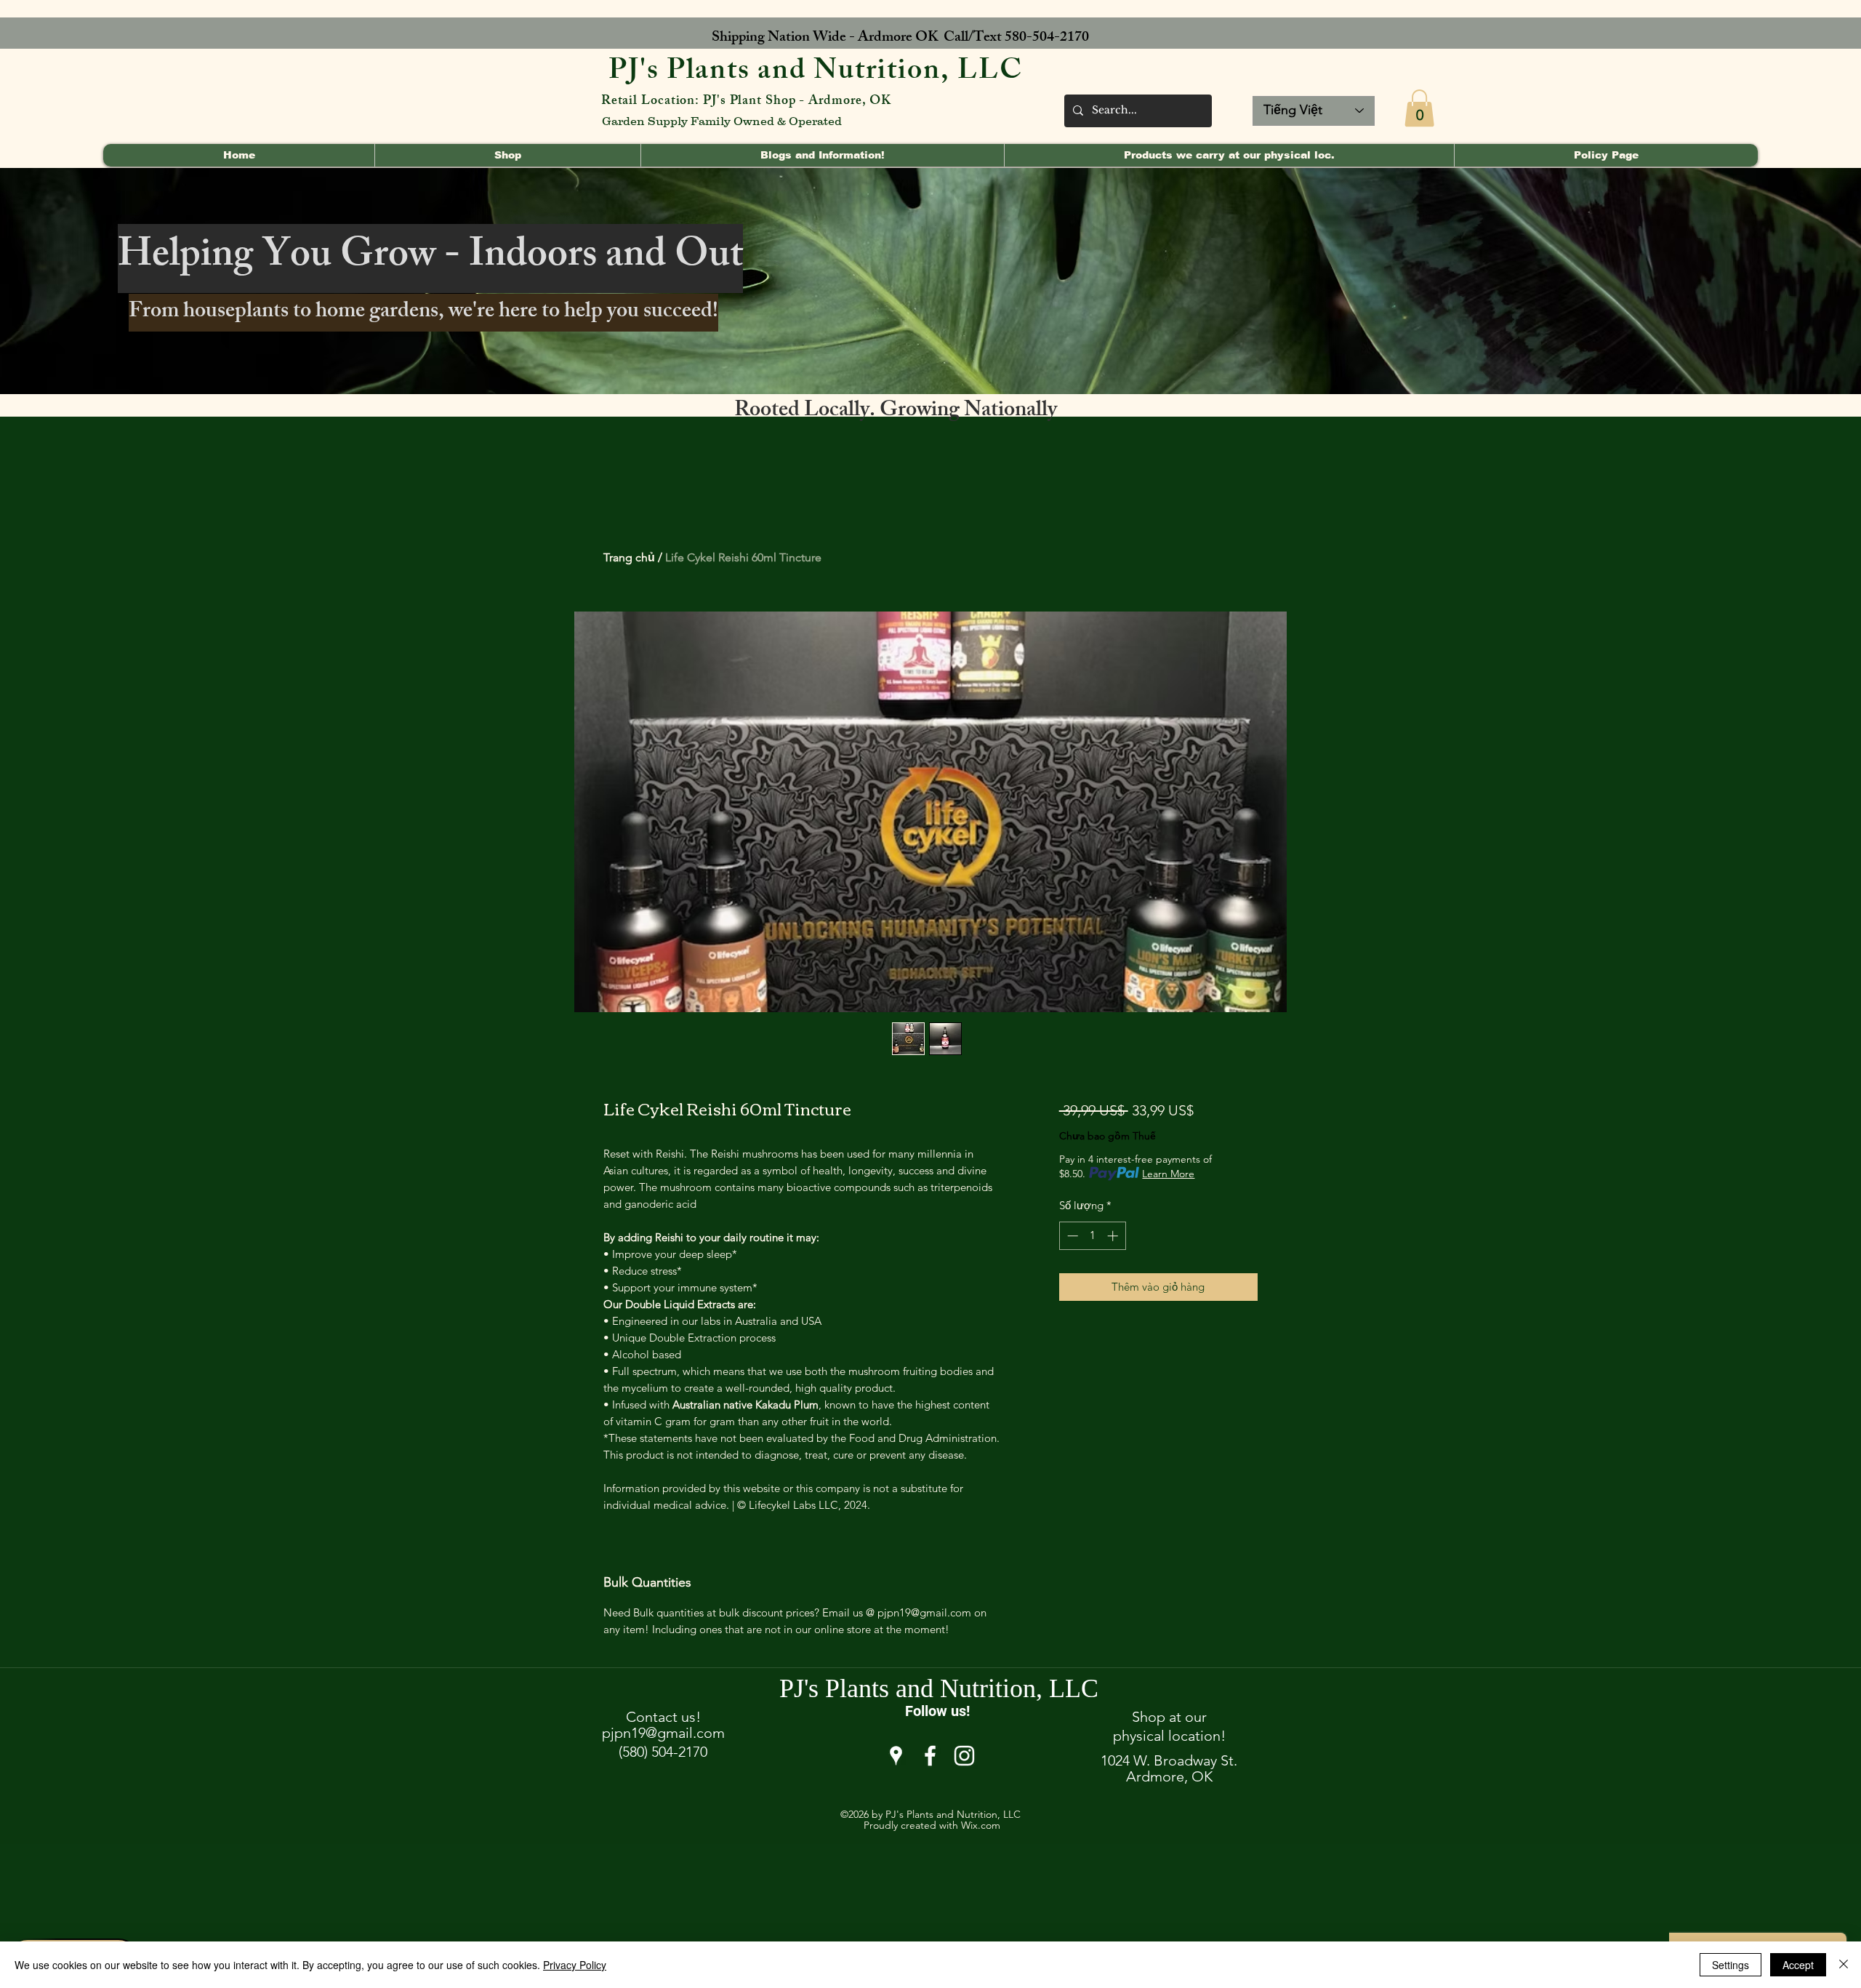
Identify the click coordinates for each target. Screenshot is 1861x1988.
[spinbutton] (1092, 1236)
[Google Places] (896, 1756)
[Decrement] (1071, 1236)
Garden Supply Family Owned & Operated (722, 121)
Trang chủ (629, 557)
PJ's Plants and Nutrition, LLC (816, 73)
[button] (1419, 108)
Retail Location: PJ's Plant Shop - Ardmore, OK (746, 102)
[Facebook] (930, 1756)
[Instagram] (964, 1756)
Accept (1798, 1965)
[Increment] (1114, 1236)
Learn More (1168, 1174)
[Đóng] (1844, 1965)
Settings (1731, 1965)
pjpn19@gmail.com (663, 1733)
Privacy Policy (575, 1965)
